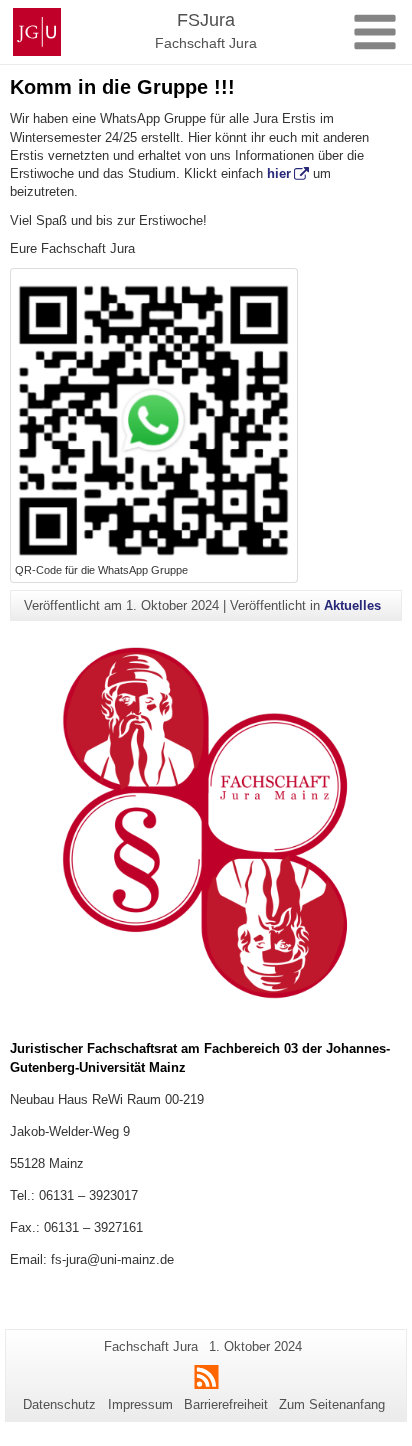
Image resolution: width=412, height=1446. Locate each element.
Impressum (140, 1404)
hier (279, 173)
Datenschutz (59, 1404)
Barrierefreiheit (226, 1404)
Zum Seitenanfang (332, 1404)
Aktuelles (352, 605)
